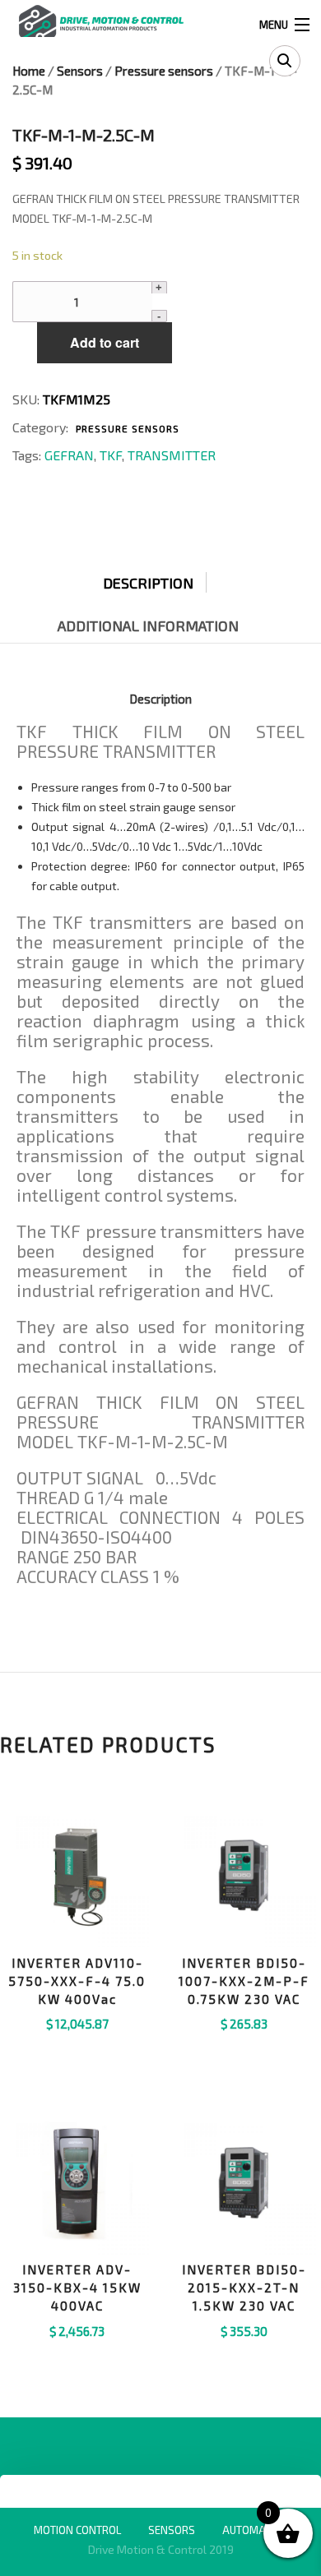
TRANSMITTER (172, 455)
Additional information (148, 626)
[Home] (101, 23)
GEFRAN (69, 455)
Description (148, 583)
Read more (77, 2045)
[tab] (160, 579)
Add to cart (105, 342)
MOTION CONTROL (77, 2530)
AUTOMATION (255, 2530)
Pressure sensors (164, 71)
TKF (111, 455)
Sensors (80, 71)
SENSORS (172, 2530)
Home (29, 71)
